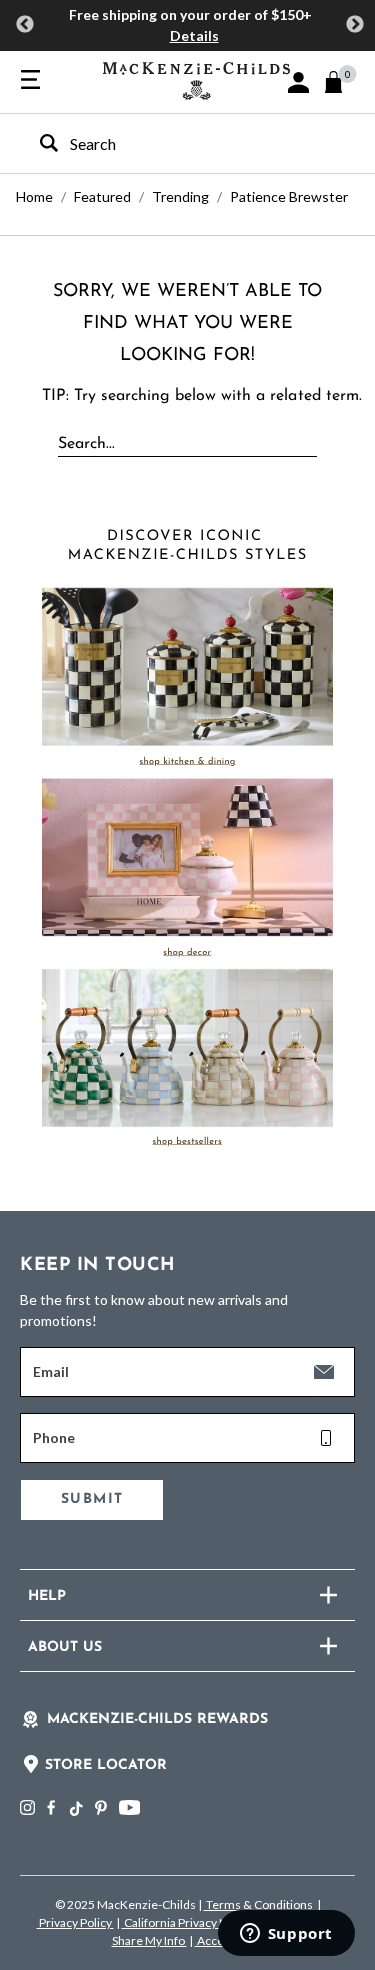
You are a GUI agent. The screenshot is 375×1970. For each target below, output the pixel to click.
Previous (25, 25)
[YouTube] (129, 1807)
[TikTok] (75, 1809)
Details (194, 35)
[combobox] (170, 143)
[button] (298, 82)
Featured (102, 196)
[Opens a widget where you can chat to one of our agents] (286, 1935)
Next (355, 25)
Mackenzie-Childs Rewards (157, 1719)
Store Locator (106, 1765)
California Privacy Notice (189, 1922)
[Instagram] (27, 1807)
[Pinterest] (101, 1807)
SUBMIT (92, 1499)
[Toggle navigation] (30, 81)
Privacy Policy (75, 1922)
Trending (180, 196)
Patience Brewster (289, 196)
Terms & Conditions (259, 1904)
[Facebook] (51, 1807)
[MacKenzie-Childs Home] (196, 78)
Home (34, 196)
